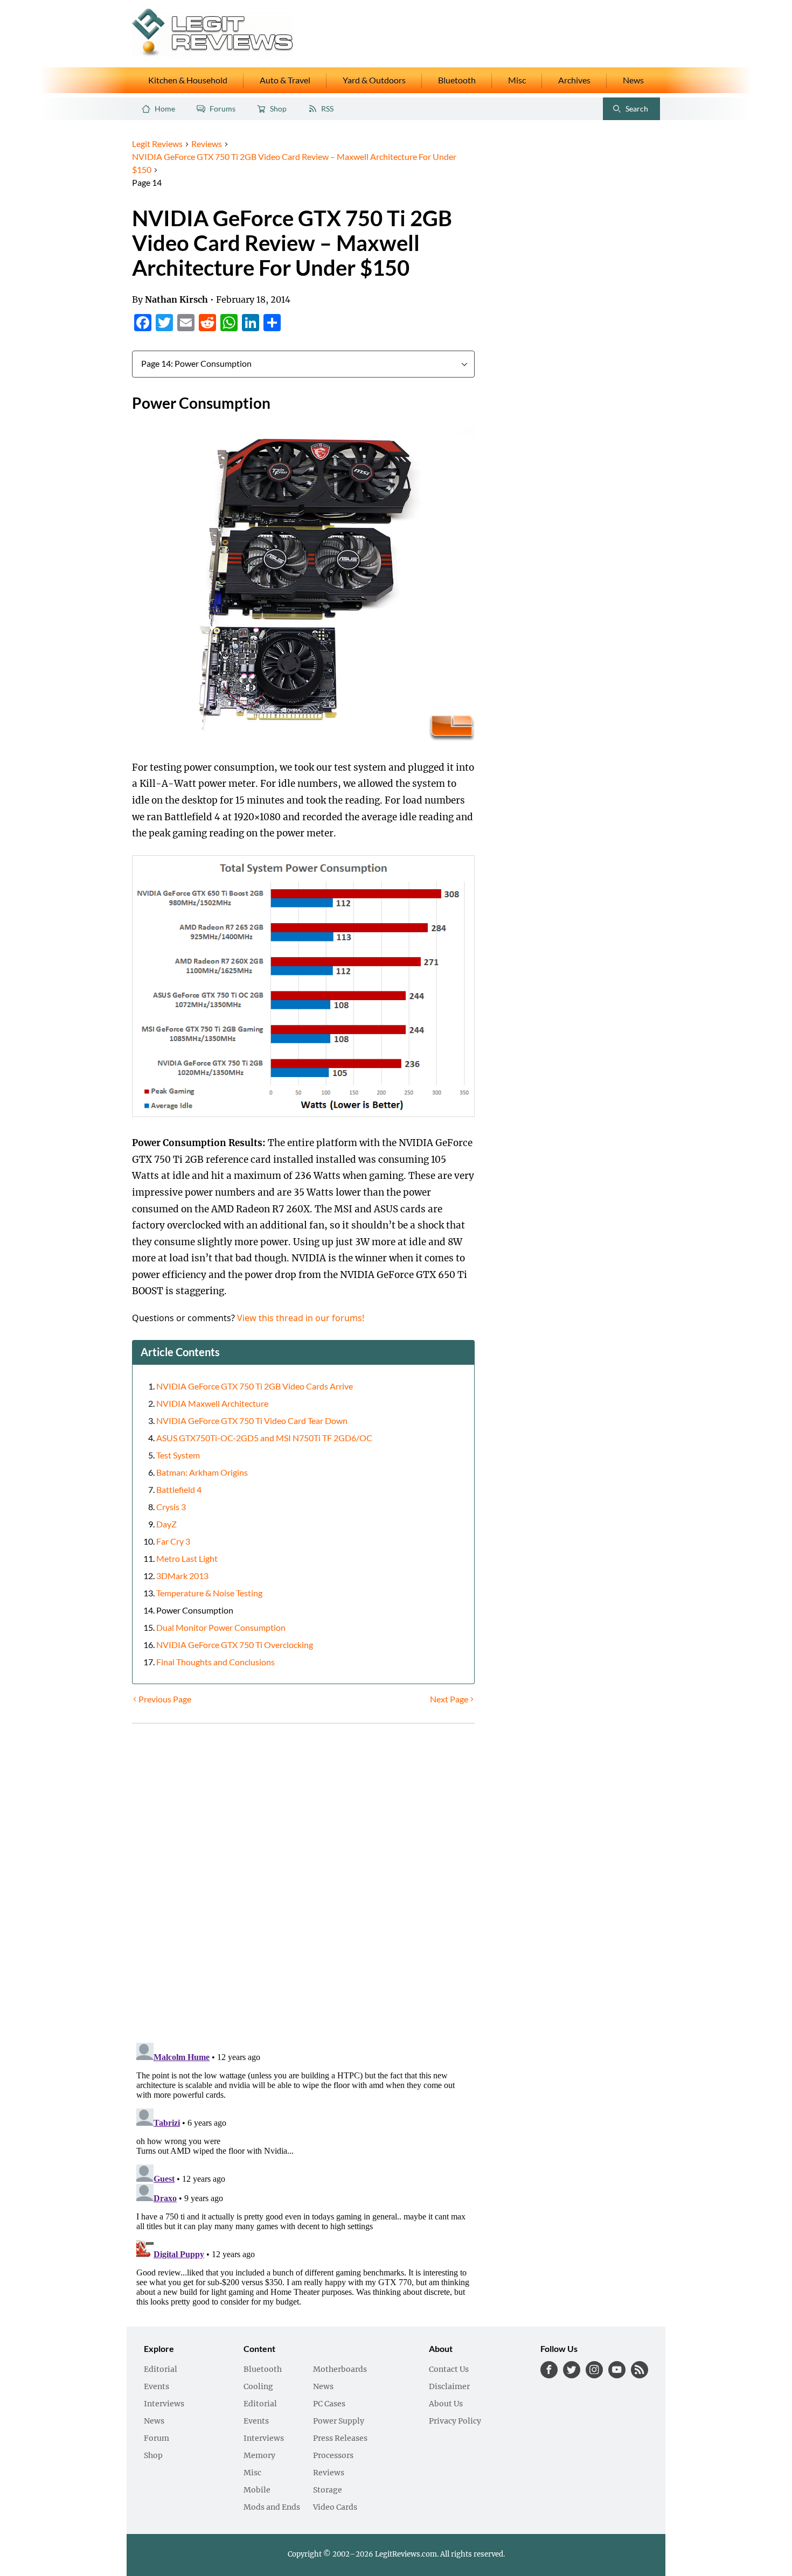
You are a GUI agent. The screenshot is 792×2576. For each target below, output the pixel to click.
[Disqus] (303, 1886)
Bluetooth (457, 80)
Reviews (329, 2473)
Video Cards (335, 2508)
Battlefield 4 (179, 1490)
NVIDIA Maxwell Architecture (212, 1404)
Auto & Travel (285, 80)
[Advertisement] (572, 299)
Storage (328, 2490)
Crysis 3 (171, 1507)
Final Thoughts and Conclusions (216, 1662)
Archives (574, 80)
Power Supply (339, 2421)
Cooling (258, 2387)
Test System (178, 1455)
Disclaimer (449, 2387)
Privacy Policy (455, 2421)
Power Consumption (195, 1610)
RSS (327, 109)
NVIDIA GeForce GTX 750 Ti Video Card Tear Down (252, 1421)
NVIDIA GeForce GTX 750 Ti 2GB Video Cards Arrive (255, 1386)
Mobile (257, 2490)
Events (157, 2387)
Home (165, 109)
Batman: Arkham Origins (202, 1472)
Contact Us (449, 2370)
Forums (223, 109)
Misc (517, 80)
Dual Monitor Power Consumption (221, 1628)
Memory (259, 2456)
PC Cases (329, 2404)
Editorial (161, 2370)
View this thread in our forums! (301, 1318)
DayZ (166, 1524)
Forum (157, 2439)
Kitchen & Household (188, 80)
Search (628, 111)
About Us (446, 2404)
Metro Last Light (187, 1559)
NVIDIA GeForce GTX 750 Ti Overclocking (235, 1645)
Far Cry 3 (173, 1541)
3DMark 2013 (182, 1576)
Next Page (449, 1699)
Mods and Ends (272, 2508)
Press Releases (340, 2439)
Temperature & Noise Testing (209, 1593)
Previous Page (165, 1699)
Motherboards (340, 2370)
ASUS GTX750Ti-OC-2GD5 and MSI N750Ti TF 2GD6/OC (264, 1438)
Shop (278, 109)
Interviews (164, 2404)
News (633, 80)
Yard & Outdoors (374, 80)
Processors (333, 2456)
